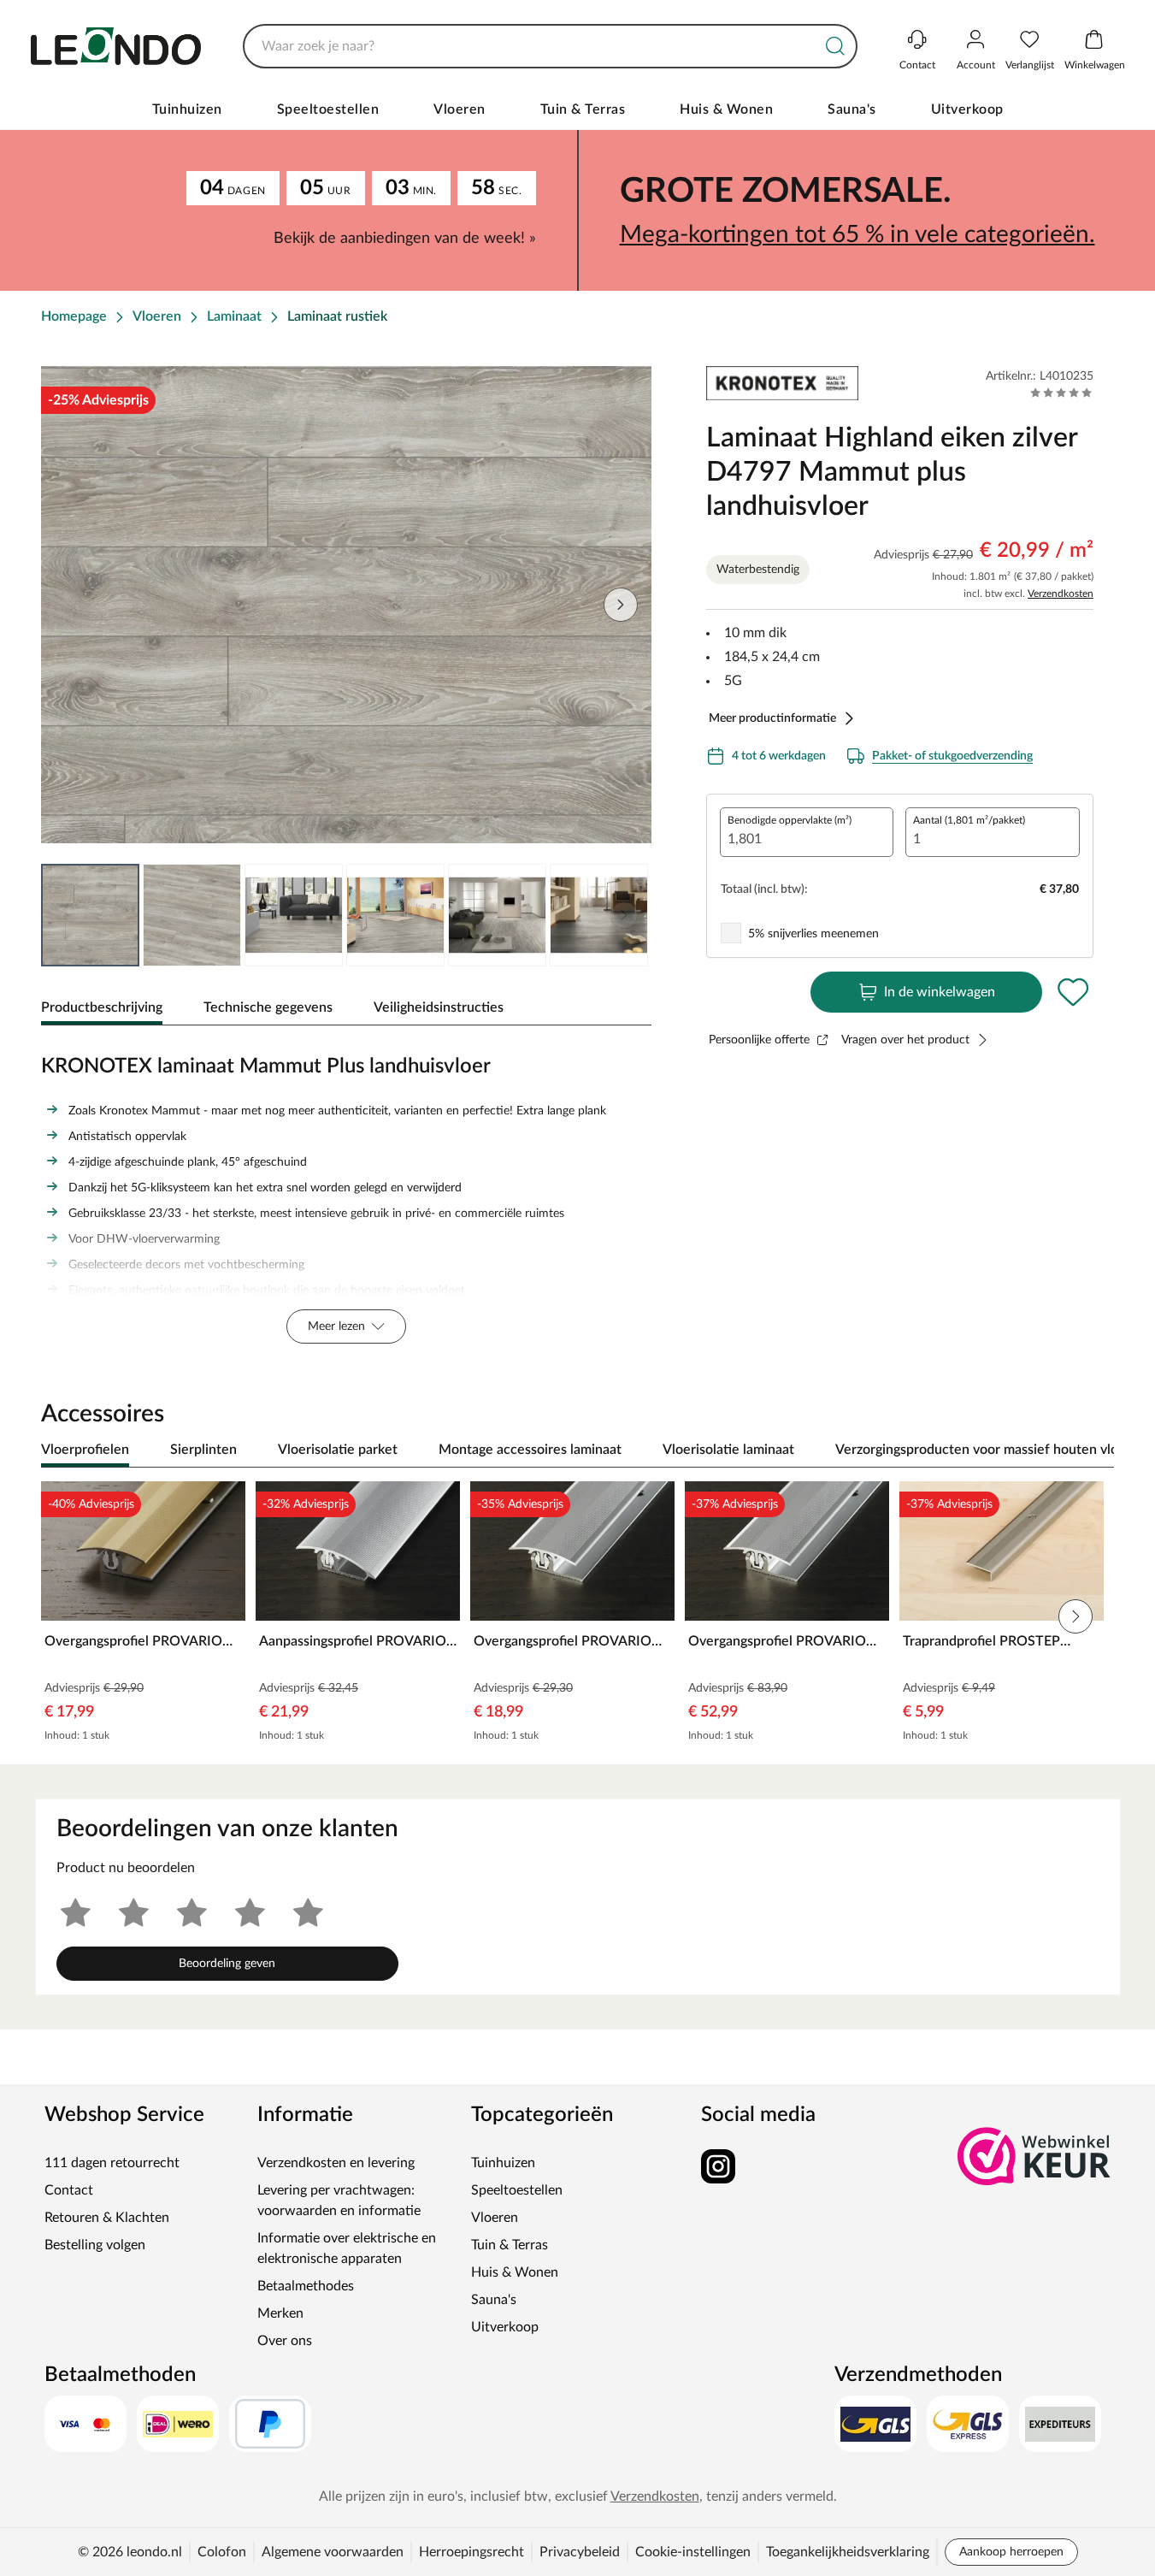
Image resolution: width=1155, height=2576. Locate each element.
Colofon (222, 2552)
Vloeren (460, 109)
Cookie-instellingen (693, 2552)
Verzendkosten (1061, 594)
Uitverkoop (967, 109)
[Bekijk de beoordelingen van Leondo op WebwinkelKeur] (1034, 2156)
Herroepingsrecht (471, 2552)
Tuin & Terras (583, 109)
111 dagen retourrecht (112, 2163)
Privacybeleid (580, 2552)
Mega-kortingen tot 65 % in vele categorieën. (857, 234)
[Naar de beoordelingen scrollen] (1061, 393)
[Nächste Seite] (624, 915)
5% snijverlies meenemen (813, 934)
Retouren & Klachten (107, 2218)
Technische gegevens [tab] (268, 1007)
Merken (280, 2313)
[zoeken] (835, 46)
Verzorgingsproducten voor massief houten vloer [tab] (983, 1450)
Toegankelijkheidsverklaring (848, 2552)
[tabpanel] (346, 1195)
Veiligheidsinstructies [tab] (439, 1007)
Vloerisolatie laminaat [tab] (728, 1450)
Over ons (285, 2341)
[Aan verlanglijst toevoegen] (1073, 992)
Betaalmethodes (306, 2286)
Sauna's (852, 109)
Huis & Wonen (726, 109)
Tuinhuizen (187, 109)
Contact (69, 2190)
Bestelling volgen (95, 2245)
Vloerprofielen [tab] (85, 1450)
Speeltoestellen (328, 109)
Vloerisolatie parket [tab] (338, 1450)
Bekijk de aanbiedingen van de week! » (405, 239)
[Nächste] (1093, 1450)
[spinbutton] (807, 832)
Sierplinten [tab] (203, 1450)
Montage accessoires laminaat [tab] (530, 1450)
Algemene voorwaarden (333, 2552)
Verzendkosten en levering (336, 2163)
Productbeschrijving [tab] (102, 1007)
